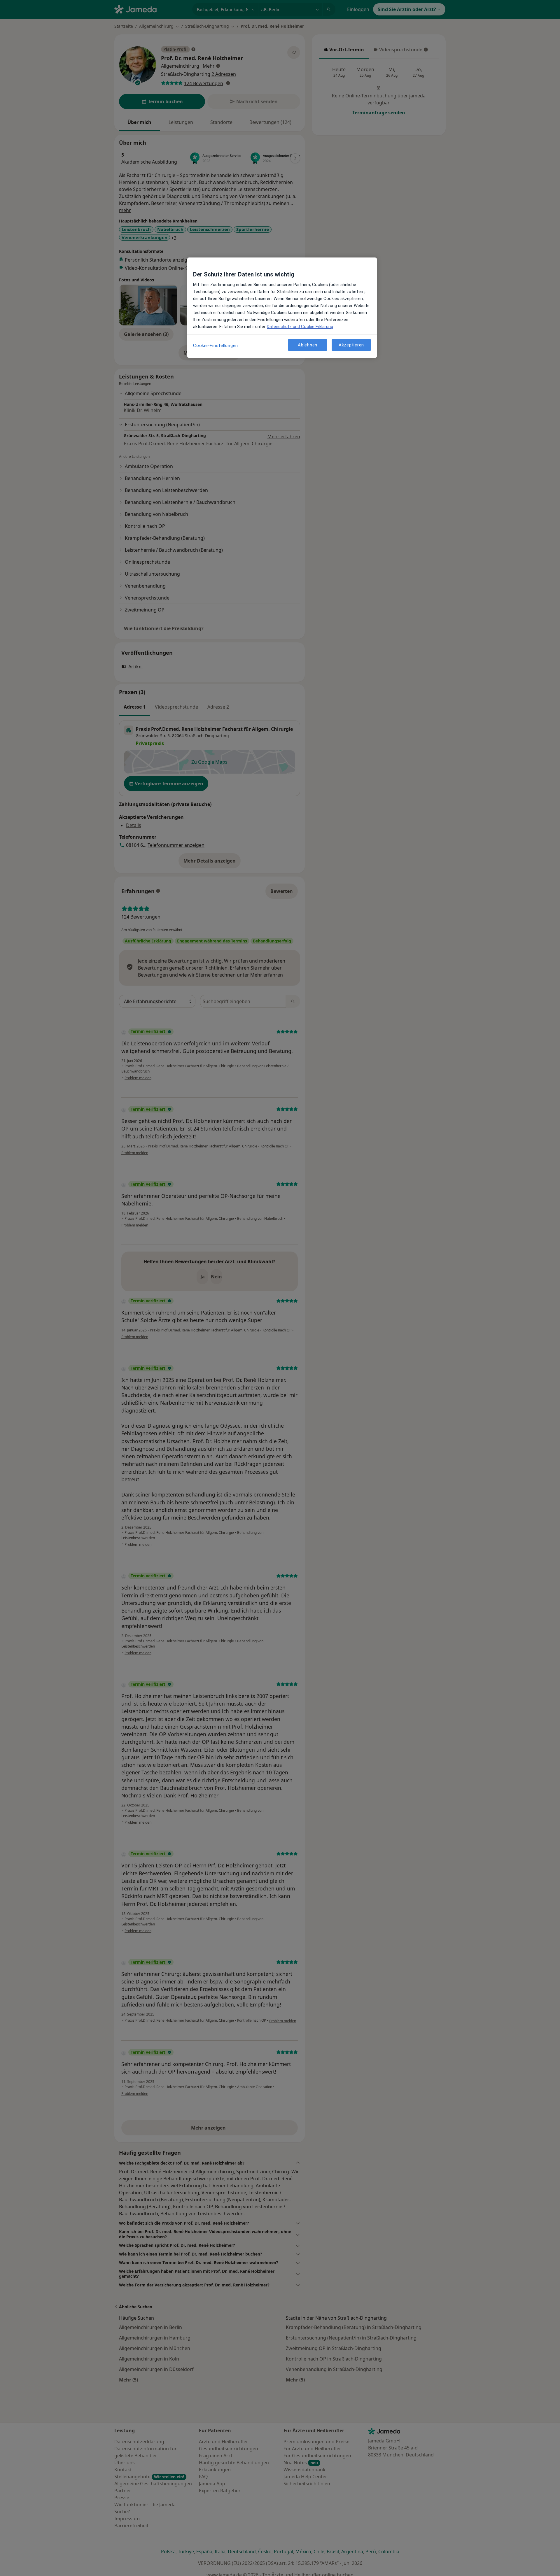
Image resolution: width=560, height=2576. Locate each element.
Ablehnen (308, 345)
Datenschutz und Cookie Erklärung (300, 327)
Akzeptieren (351, 345)
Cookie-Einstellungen (216, 346)
